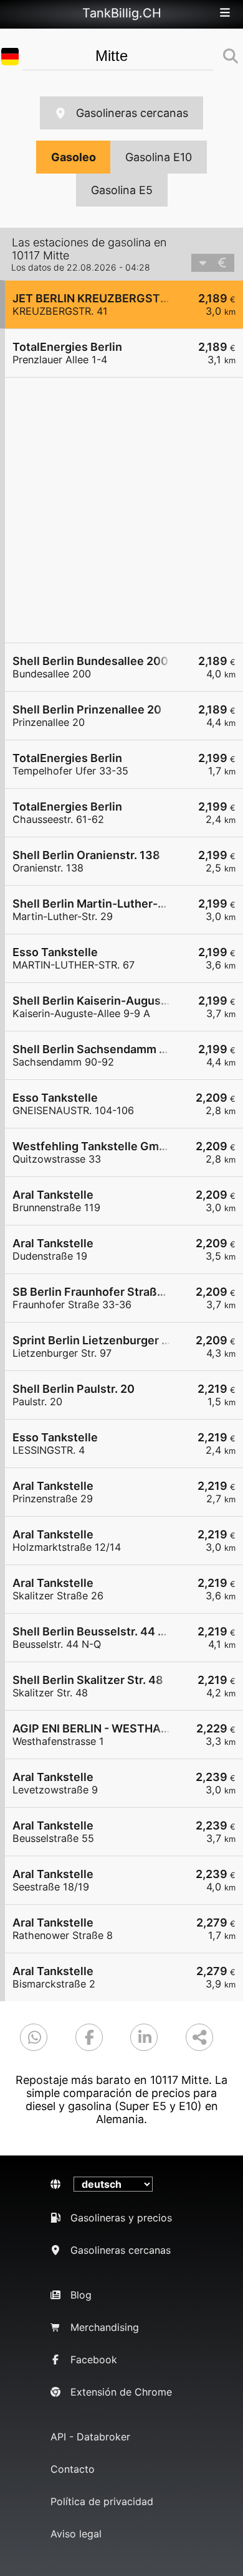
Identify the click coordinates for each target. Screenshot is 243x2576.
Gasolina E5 (122, 190)
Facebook (94, 2360)
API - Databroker (90, 2437)
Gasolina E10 (159, 157)
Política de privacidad (102, 2501)
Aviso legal (76, 2534)
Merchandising (105, 2327)
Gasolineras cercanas (132, 113)
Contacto (73, 2469)
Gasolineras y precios (121, 2218)
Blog (81, 2295)
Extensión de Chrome (121, 2392)
